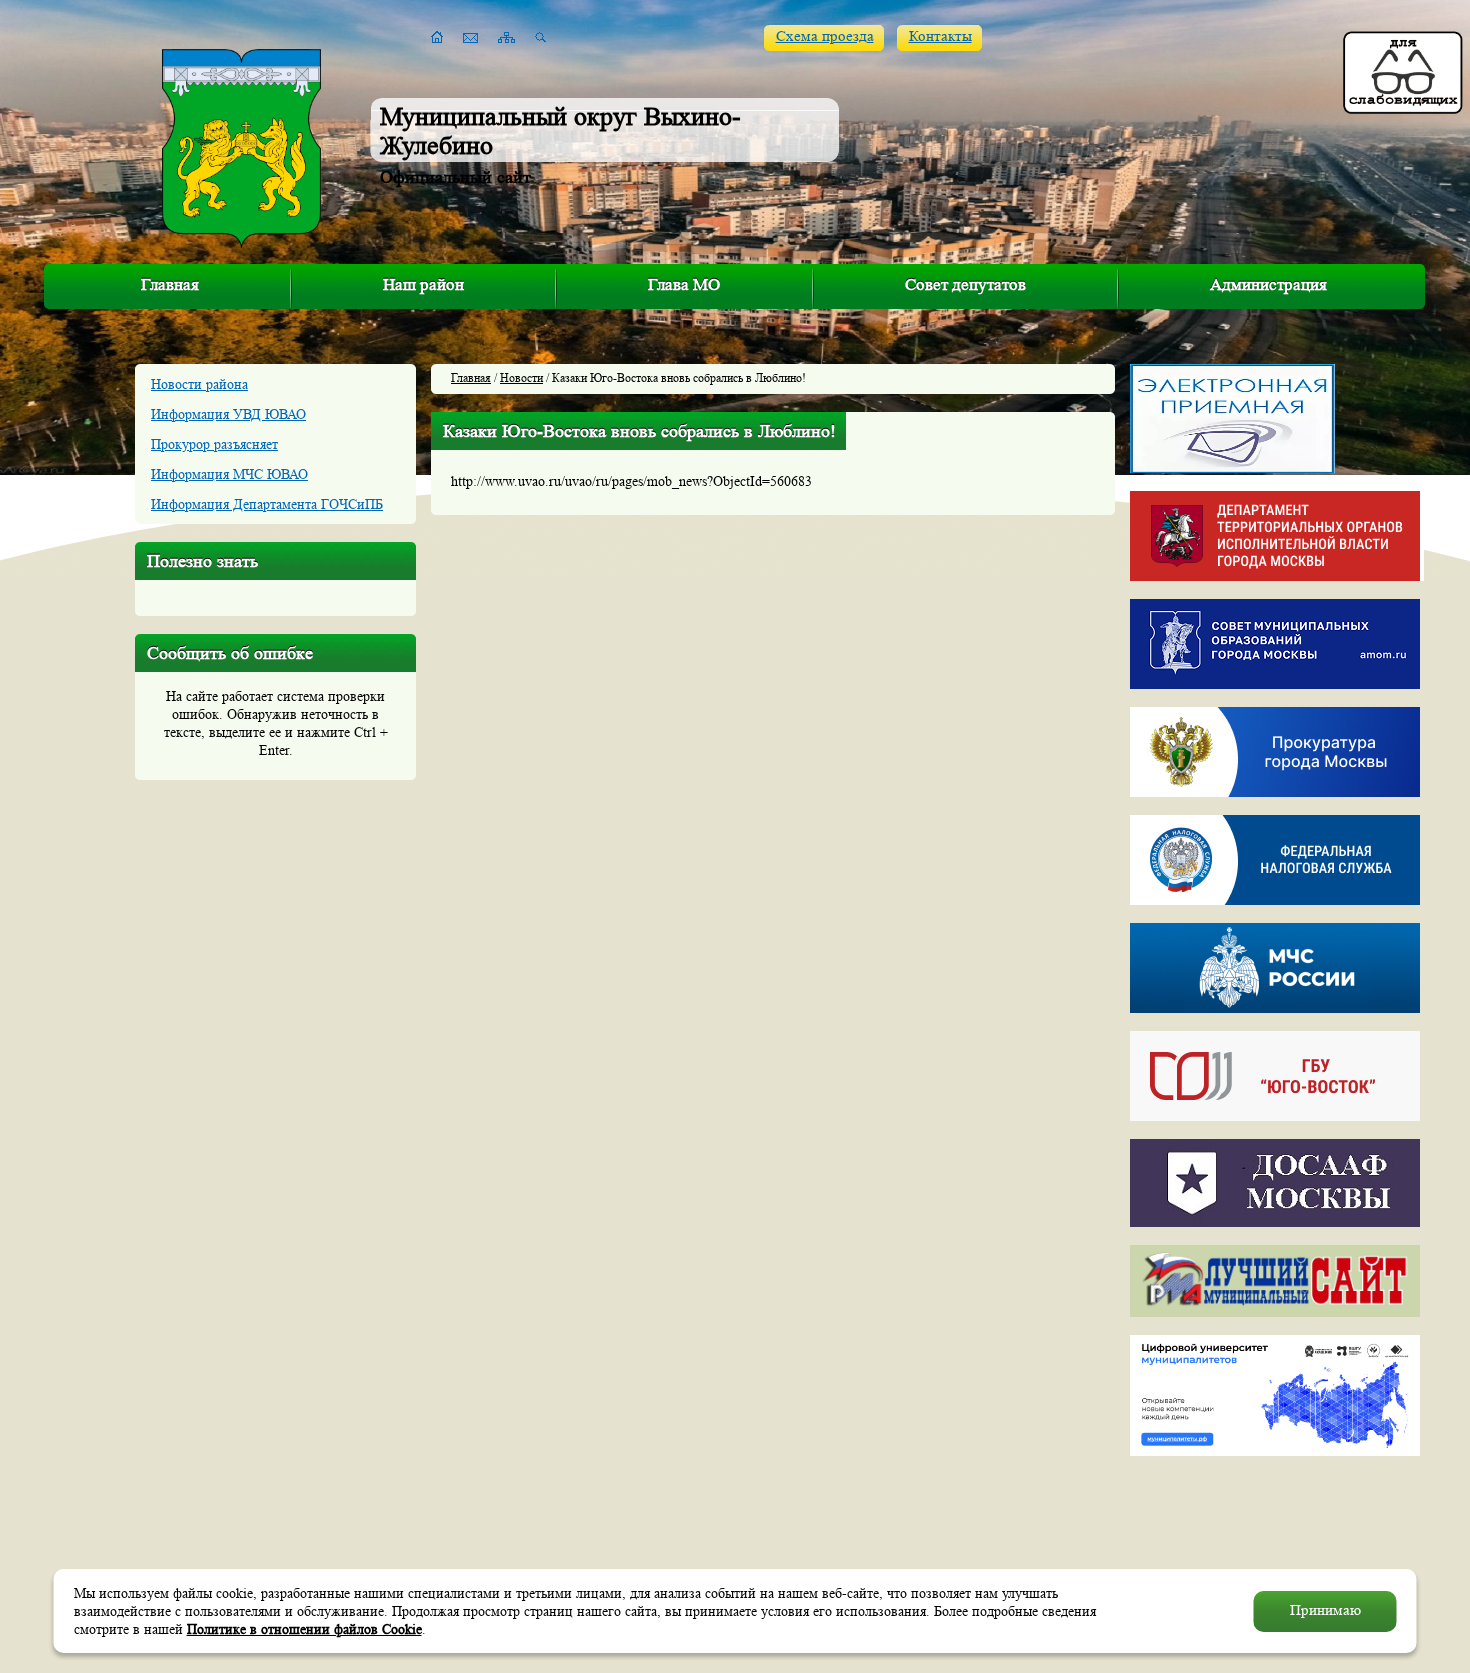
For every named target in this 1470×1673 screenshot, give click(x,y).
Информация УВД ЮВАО (228, 414)
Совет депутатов (965, 284)
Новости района (199, 384)
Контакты (940, 36)
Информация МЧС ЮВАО (229, 474)
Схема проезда (825, 36)
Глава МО (684, 284)
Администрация (1268, 284)
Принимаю (1325, 1610)
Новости (521, 377)
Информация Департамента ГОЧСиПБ (267, 504)
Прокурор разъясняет (214, 444)
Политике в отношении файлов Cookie (304, 1629)
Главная (170, 284)
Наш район (423, 284)
